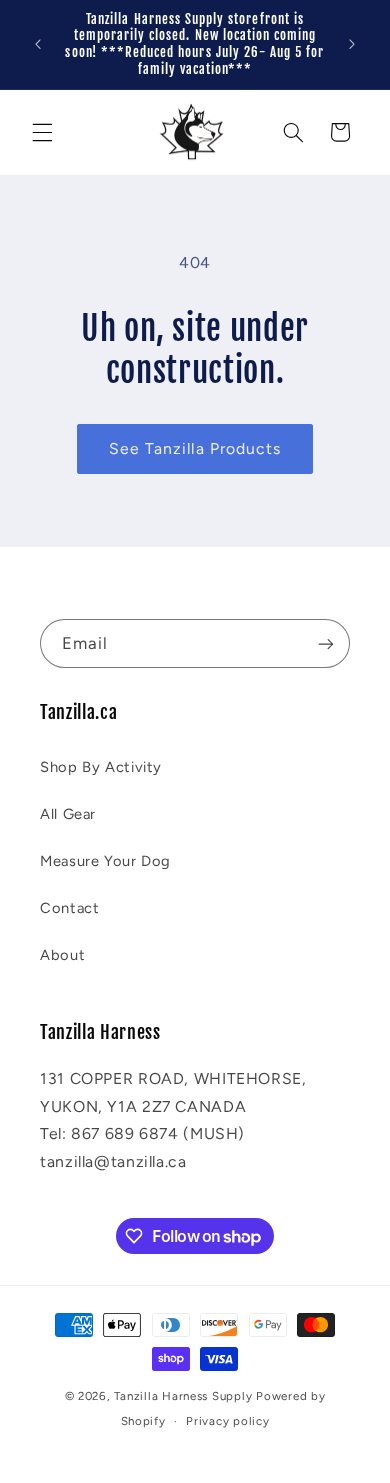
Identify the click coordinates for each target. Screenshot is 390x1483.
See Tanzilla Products (195, 448)
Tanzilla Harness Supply (183, 1396)
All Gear (68, 814)
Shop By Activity (101, 767)
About (62, 955)
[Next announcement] (352, 44)
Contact (69, 908)
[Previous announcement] (38, 44)
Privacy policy (227, 1421)
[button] (42, 132)
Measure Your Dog (105, 861)
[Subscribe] (326, 643)
